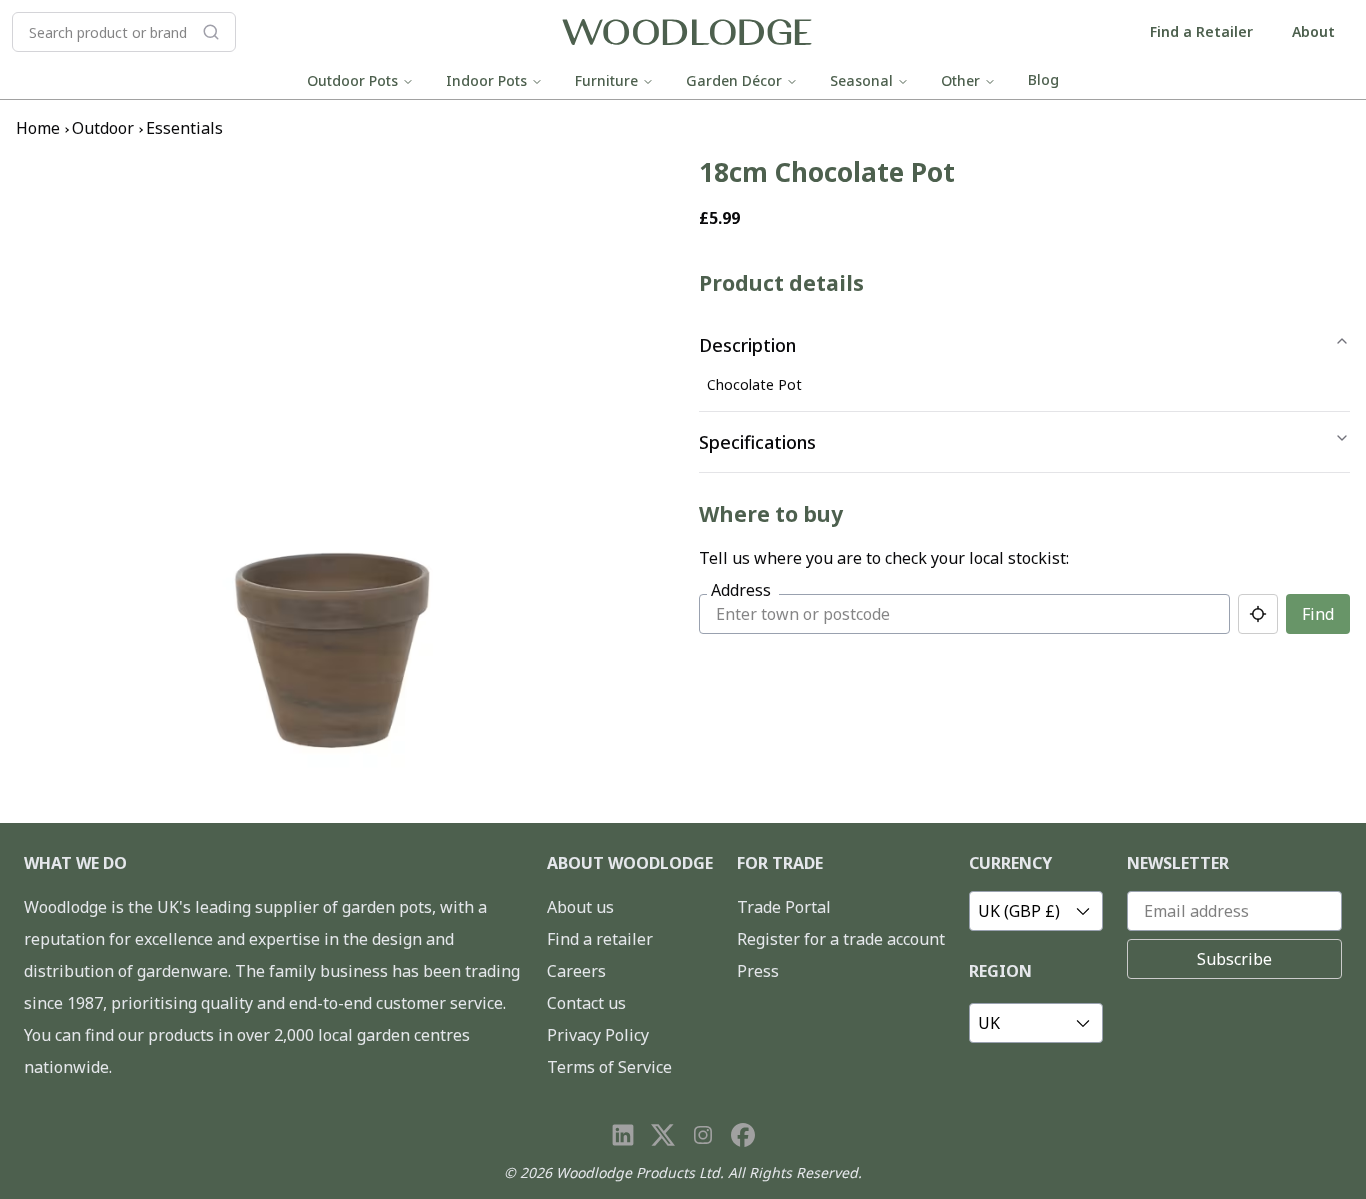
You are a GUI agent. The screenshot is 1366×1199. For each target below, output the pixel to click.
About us (580, 907)
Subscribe (1234, 959)
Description (747, 345)
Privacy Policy (598, 1035)
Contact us (586, 1003)
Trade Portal (784, 907)
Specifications (757, 442)
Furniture (606, 80)
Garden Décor (734, 80)
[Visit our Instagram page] (703, 1135)
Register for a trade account (841, 939)
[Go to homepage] (687, 32)
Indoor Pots (486, 80)
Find (1318, 614)
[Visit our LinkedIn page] (623, 1135)
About (1313, 31)
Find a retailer (600, 939)
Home (38, 128)
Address (741, 590)
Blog (1043, 79)
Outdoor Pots (352, 80)
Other (960, 80)
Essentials (184, 128)
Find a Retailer (1201, 31)
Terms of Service (609, 1067)
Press (758, 971)
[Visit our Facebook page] (743, 1135)
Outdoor (103, 128)
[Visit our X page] (663, 1135)
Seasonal (861, 80)
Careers (576, 971)
